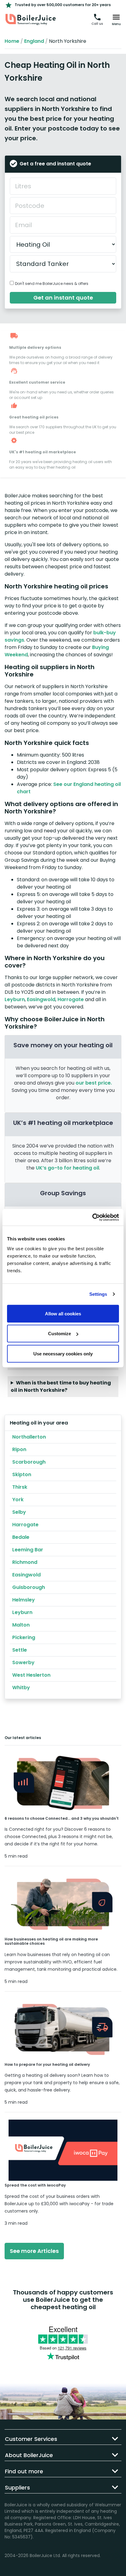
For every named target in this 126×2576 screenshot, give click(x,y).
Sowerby (23, 1662)
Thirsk (20, 1487)
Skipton (22, 1474)
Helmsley (24, 1600)
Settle (20, 1650)
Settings (98, 1294)
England (34, 41)
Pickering (24, 1637)
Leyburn (15, 999)
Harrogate (71, 999)
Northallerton (29, 1437)
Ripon (19, 1449)
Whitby (21, 1688)
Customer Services (31, 2439)
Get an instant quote (63, 298)
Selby (19, 1512)
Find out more (24, 2471)
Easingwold (41, 999)
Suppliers (17, 2488)
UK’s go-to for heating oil (67, 1168)
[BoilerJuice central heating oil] (31, 20)
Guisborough (29, 1587)
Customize (59, 1334)
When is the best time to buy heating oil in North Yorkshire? (61, 1386)
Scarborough (29, 1462)
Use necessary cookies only (63, 1353)
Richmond (25, 1562)
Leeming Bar (28, 1550)
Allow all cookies (63, 1313)
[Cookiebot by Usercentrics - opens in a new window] (92, 1217)
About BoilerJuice (29, 2455)
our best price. (94, 1083)
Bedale (21, 1537)
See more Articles (34, 2251)
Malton (21, 1625)
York (18, 1500)
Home (12, 41)
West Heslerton (31, 1675)
